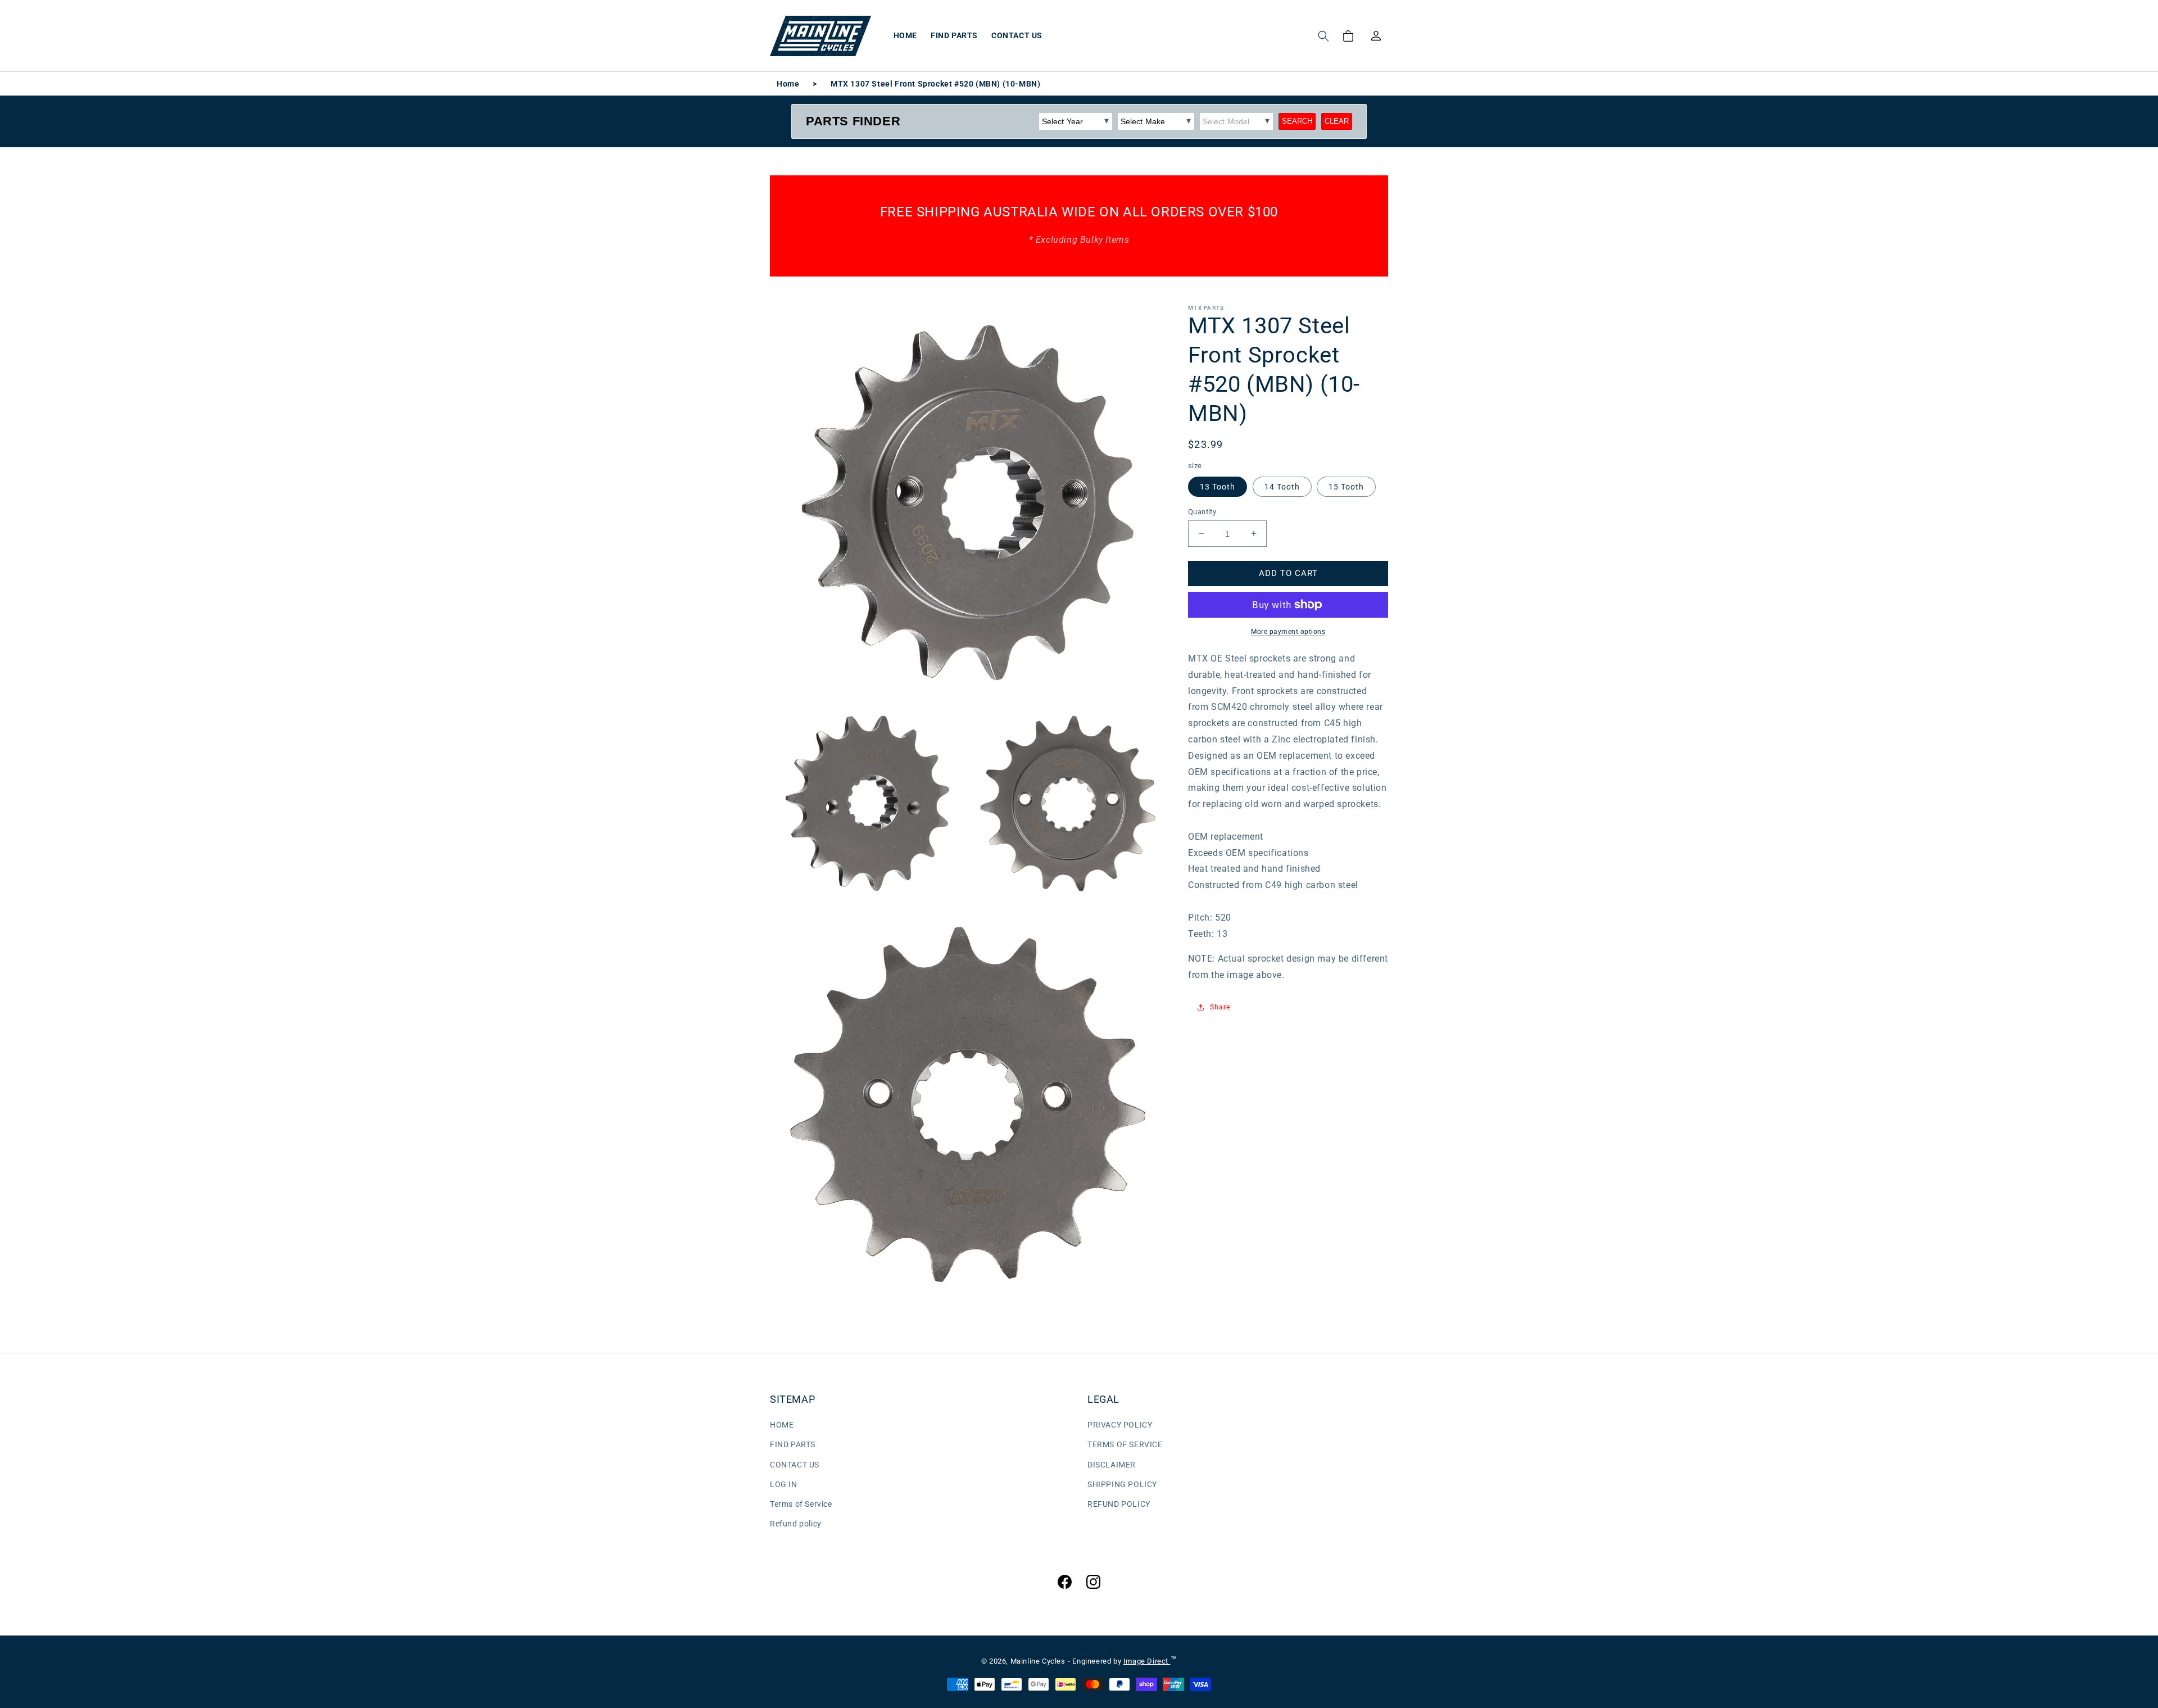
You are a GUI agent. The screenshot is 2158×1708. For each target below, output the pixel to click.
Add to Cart (1288, 573)
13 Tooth (1218, 486)
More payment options (1288, 632)
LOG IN (784, 1484)
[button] (1323, 36)
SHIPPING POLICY (1122, 1484)
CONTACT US (795, 1465)
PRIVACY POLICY (1120, 1425)
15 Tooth (1346, 486)
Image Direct (1147, 1661)
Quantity (1202, 511)
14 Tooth (1282, 486)
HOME (782, 1425)
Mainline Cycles (1038, 1661)
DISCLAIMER (1112, 1465)
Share (1220, 1007)
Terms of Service (801, 1504)
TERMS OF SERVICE (1125, 1444)
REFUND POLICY (1119, 1504)
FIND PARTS (793, 1444)
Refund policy (796, 1524)
